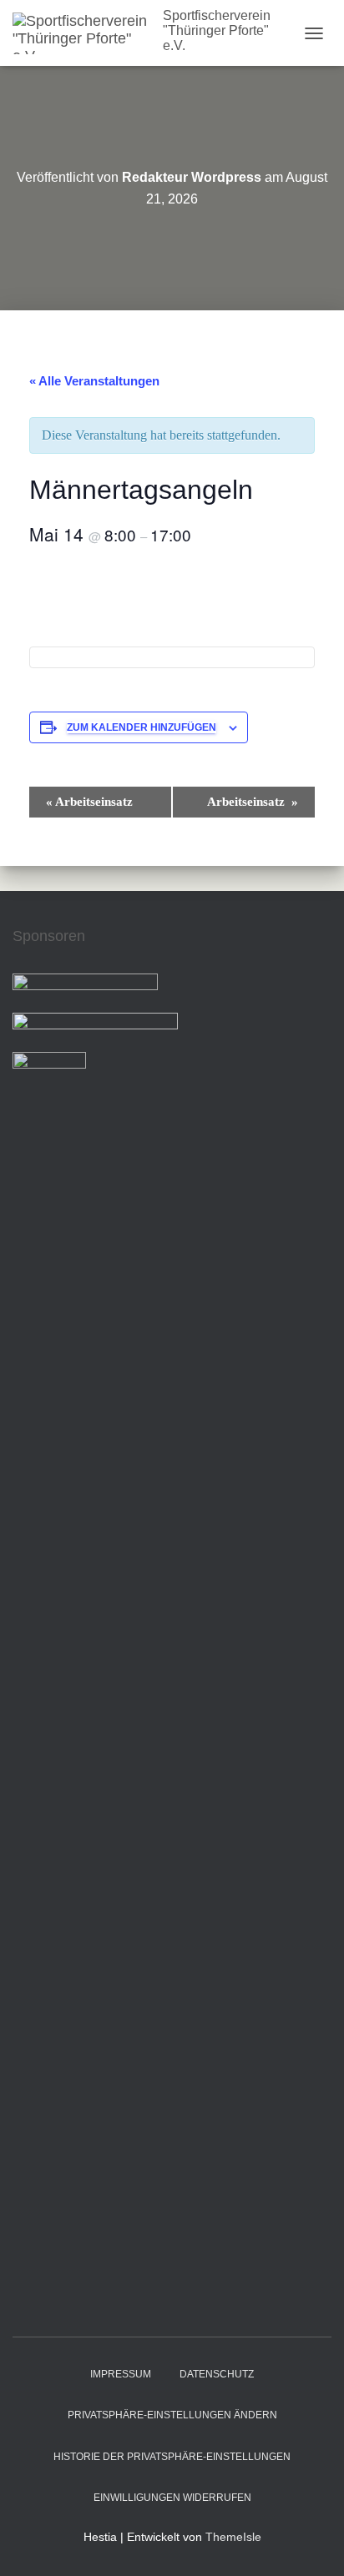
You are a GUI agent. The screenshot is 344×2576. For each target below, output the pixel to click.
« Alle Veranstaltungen (94, 381)
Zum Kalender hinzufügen (142, 727)
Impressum (121, 2374)
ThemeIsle (233, 2537)
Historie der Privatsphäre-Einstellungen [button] (172, 2457)
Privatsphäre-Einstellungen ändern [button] (172, 2415)
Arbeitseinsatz (91, 802)
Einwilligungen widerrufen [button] (172, 2498)
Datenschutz (217, 2374)
